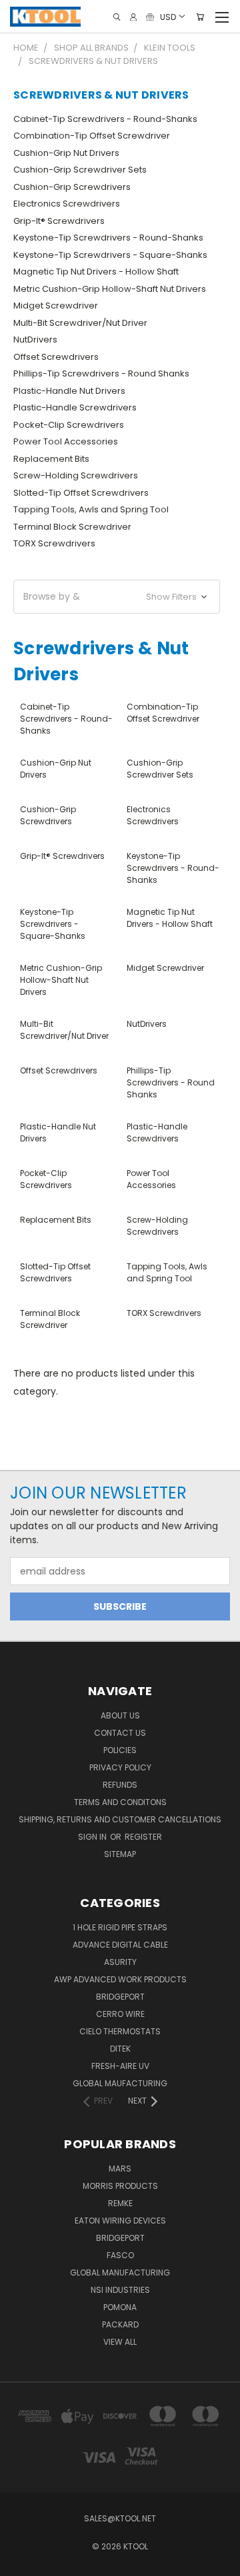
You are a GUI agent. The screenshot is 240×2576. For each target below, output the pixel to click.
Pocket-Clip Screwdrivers (69, 425)
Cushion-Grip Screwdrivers (72, 187)
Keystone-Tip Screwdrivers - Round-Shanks (108, 238)
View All (120, 2342)
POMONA (120, 2307)
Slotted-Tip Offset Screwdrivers (81, 493)
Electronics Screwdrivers (67, 204)
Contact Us (120, 1733)
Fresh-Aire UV (120, 2066)
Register (143, 1837)
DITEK (120, 2049)
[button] (117, 597)
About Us (120, 1715)
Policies (120, 1750)
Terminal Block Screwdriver (72, 527)
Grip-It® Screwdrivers (59, 221)
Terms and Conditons (120, 1802)
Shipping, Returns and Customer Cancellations (120, 1819)
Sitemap (120, 1854)
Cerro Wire (120, 2014)
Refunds (120, 1785)
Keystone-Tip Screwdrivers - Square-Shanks (110, 255)
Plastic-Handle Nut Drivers (69, 391)
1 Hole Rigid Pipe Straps (120, 1927)
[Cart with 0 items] (200, 17)
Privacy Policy (120, 1767)
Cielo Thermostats (120, 2031)
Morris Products (120, 2186)
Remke (120, 2203)
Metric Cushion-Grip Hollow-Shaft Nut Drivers (110, 289)
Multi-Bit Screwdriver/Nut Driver (80, 323)
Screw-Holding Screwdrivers (76, 475)
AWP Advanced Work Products (120, 1979)
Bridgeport (120, 1997)
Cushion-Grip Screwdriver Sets (80, 170)
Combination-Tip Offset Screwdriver (92, 136)
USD (168, 16)
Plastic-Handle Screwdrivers (75, 407)
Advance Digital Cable (120, 1945)
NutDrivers (35, 339)
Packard (120, 2324)
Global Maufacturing (120, 2083)
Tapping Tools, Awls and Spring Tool (91, 509)
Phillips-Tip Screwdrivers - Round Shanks (101, 373)
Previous (21, 2563)
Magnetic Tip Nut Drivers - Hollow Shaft (96, 272)
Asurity (120, 1962)
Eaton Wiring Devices (120, 2221)
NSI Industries (120, 2290)
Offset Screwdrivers (56, 357)
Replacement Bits (51, 459)
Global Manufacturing (120, 2272)
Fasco (120, 2255)
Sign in (93, 1837)
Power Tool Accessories (66, 441)
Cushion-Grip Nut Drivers (66, 153)
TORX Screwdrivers (54, 543)
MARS (120, 2169)
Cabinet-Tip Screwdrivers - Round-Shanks (105, 119)
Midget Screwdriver (56, 306)
